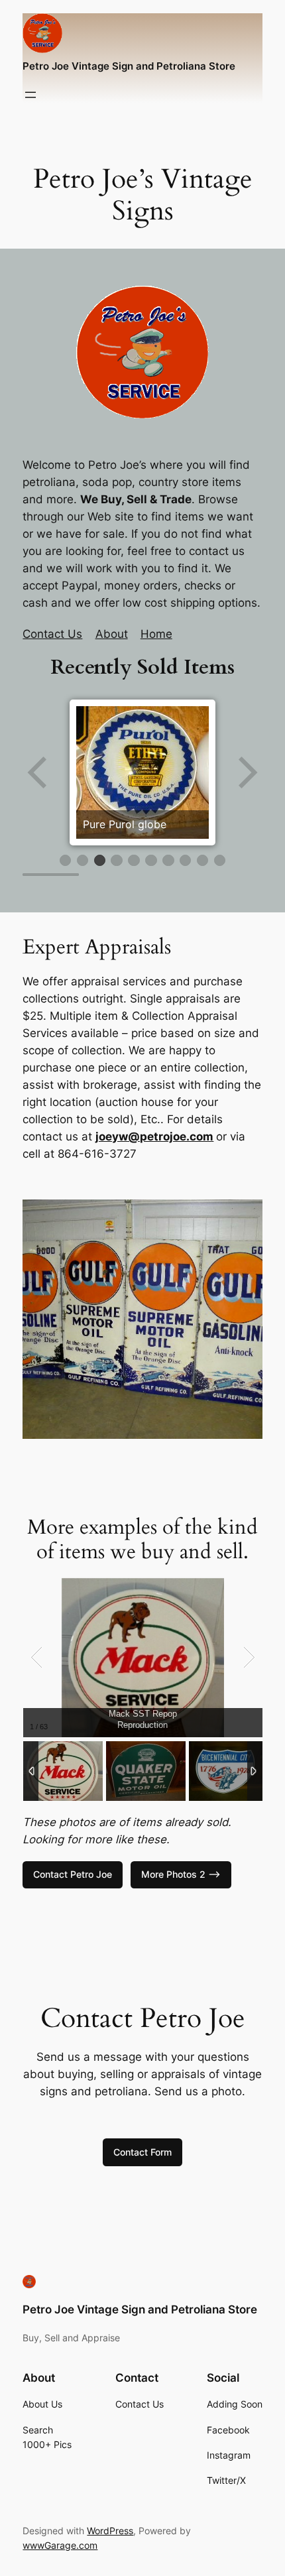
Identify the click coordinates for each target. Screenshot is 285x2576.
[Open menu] (30, 95)
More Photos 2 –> (181, 1874)
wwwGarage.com (60, 2545)
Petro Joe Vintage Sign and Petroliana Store (129, 66)
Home (156, 634)
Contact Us (52, 634)
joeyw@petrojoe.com (154, 1136)
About (112, 634)
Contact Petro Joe (73, 1874)
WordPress (110, 2531)
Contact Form (142, 2152)
